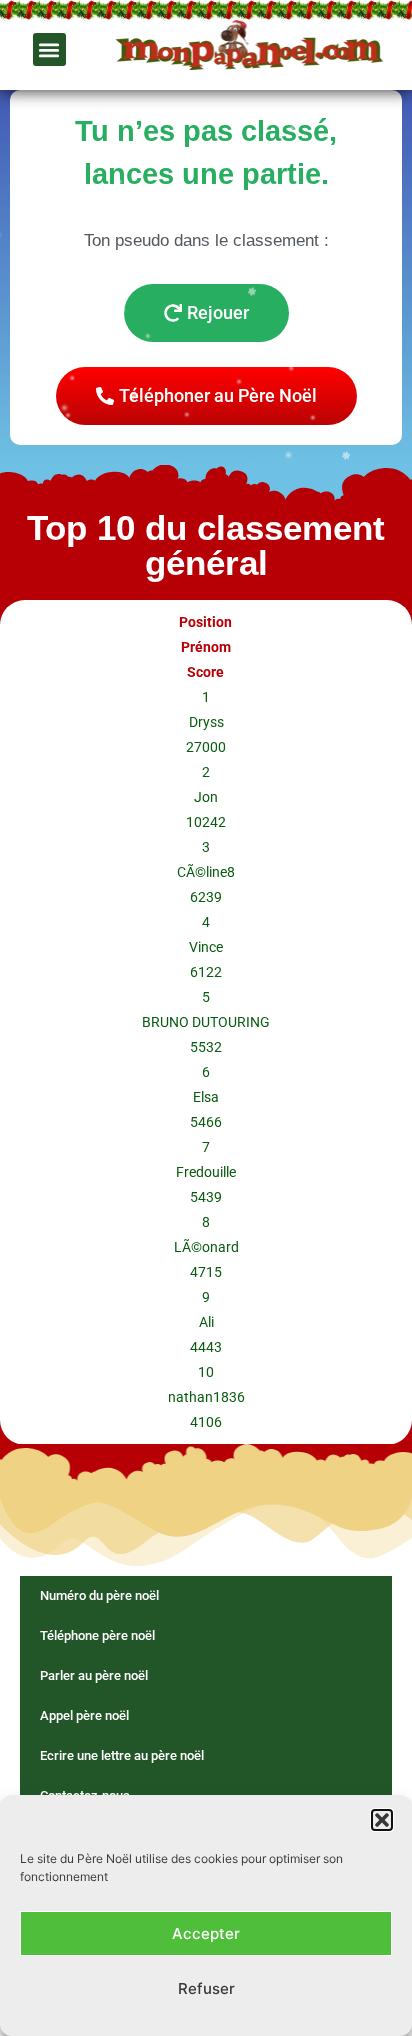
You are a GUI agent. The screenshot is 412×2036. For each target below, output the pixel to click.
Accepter (206, 1933)
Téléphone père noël (97, 1635)
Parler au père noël (94, 1675)
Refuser (206, 1988)
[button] (382, 1820)
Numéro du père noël (99, 1595)
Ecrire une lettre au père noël (122, 1755)
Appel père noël (84, 1715)
